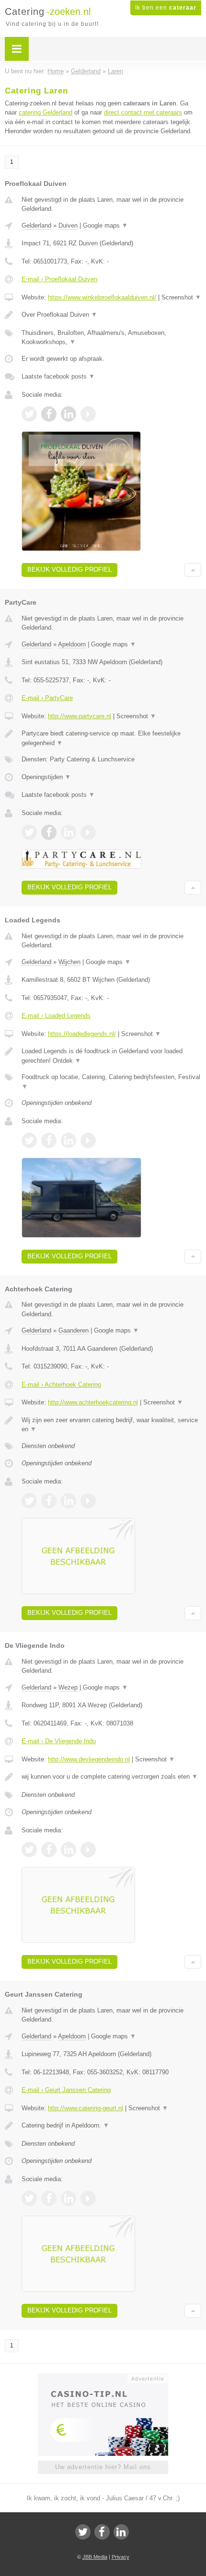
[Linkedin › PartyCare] (69, 832)
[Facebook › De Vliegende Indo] (49, 1850)
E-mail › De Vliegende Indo (59, 1741)
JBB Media (95, 2557)
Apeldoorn (72, 644)
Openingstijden (46, 777)
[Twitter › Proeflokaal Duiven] (29, 414)
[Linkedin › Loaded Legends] (69, 1140)
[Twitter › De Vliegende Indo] (29, 1850)
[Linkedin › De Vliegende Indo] (69, 1850)
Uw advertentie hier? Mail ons (103, 2467)
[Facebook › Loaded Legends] (49, 1140)
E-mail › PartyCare (47, 698)
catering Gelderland (46, 112)
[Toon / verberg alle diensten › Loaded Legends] (111, 1082)
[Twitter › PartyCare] (29, 832)
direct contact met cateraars (143, 112)
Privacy (120, 2557)
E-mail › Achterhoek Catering (61, 1385)
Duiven (68, 225)
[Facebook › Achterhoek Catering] (49, 1501)
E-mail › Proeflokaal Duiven (59, 279)
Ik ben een (166, 8)
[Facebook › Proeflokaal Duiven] (49, 414)
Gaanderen (74, 1330)
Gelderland (36, 225)
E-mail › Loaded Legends (56, 1016)
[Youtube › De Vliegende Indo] (88, 1850)
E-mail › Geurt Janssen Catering (66, 2090)
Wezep (68, 1687)
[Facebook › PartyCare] (49, 832)
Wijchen (69, 962)
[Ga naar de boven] (193, 570)
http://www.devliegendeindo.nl (89, 1759)
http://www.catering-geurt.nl (86, 2108)
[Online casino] (103, 2378)
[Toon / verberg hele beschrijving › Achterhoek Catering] (111, 1425)
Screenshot (181, 297)
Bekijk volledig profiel (69, 569)
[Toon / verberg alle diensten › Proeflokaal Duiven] (111, 338)
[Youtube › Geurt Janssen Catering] (88, 2198)
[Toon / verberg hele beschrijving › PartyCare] (111, 738)
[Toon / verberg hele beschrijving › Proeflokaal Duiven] (111, 315)
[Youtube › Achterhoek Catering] (88, 1501)
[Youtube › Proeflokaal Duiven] (88, 414)
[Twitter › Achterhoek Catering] (29, 1501)
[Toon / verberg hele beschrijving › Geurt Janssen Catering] (111, 2126)
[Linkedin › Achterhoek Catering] (69, 1501)
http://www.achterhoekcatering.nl (93, 1402)
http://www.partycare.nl (80, 716)
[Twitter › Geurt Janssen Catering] (29, 2198)
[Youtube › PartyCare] (88, 832)
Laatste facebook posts (58, 376)
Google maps (105, 225)
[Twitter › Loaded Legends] (29, 1140)
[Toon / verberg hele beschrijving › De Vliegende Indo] (111, 1777)
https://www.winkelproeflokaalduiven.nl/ (102, 297)
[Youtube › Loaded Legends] (88, 1140)
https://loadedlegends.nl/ (82, 1034)
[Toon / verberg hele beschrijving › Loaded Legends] (111, 1056)
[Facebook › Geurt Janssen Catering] (49, 2198)
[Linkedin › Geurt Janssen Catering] (69, 2198)
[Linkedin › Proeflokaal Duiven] (69, 414)
